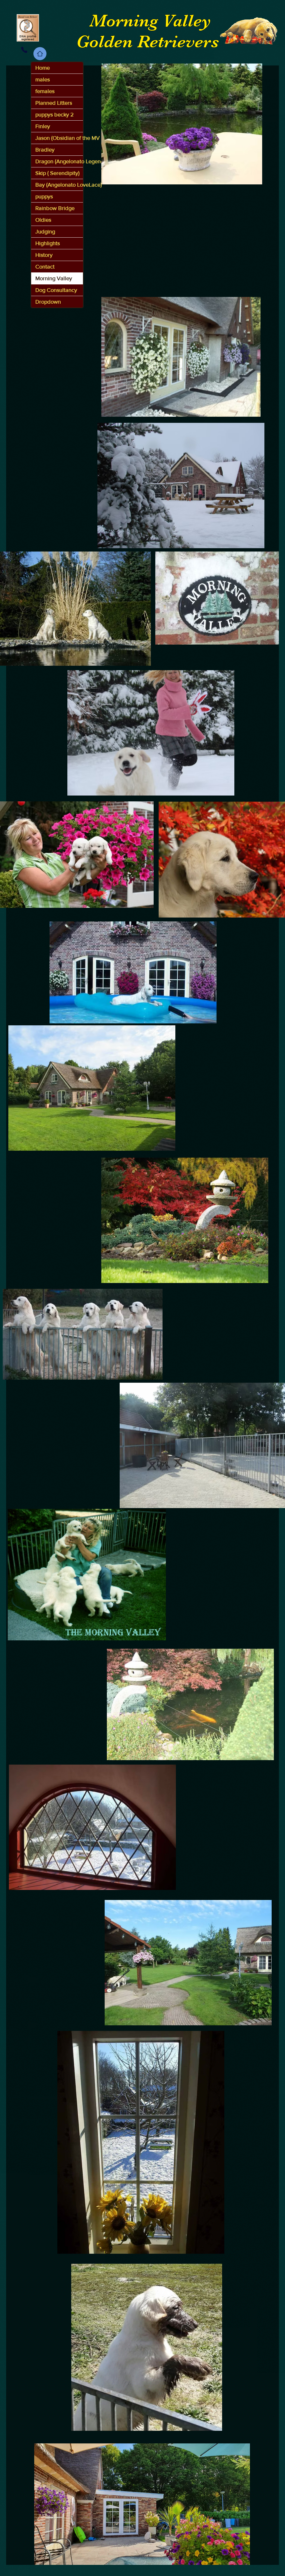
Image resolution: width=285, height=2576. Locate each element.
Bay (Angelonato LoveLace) (59, 185)
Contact (45, 267)
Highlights (48, 243)
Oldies (43, 220)
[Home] (40, 54)
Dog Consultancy (56, 290)
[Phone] (24, 50)
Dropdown (48, 302)
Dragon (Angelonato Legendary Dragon (59, 161)
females (45, 91)
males (43, 79)
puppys (44, 196)
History (44, 255)
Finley (43, 126)
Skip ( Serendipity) (57, 173)
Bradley (45, 150)
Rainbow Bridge (55, 208)
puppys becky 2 (55, 114)
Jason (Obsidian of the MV (59, 138)
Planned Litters (54, 103)
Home (43, 68)
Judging (45, 231)
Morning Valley (54, 278)
